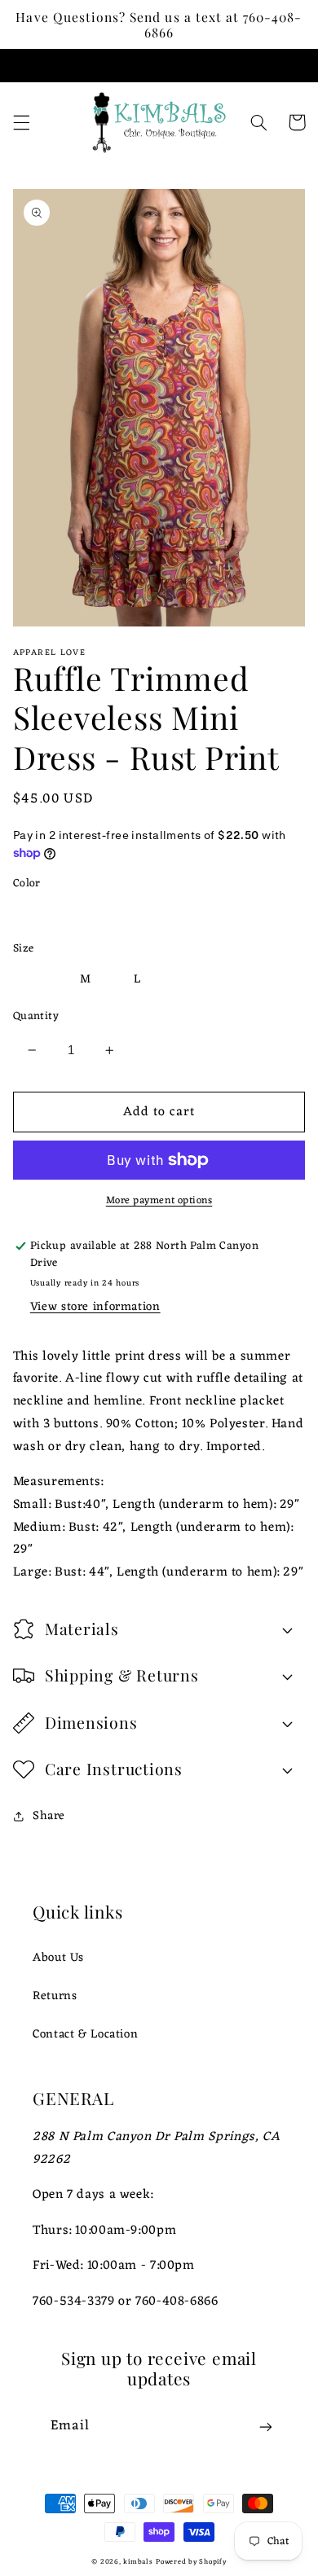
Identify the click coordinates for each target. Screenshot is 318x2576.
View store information (95, 1307)
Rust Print (61, 914)
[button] (21, 122)
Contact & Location (85, 2034)
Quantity (36, 1017)
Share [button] (49, 1816)
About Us (58, 1958)
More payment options (159, 1201)
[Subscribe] (266, 2427)
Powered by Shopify (191, 2562)
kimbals (138, 2562)
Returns (55, 1996)
